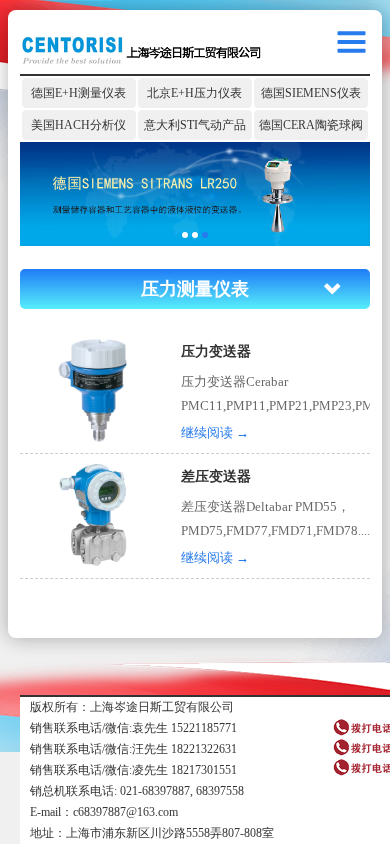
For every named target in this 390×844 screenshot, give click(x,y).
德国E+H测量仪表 (78, 93)
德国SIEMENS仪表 (311, 93)
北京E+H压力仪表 (194, 93)
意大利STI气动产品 (195, 125)
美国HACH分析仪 (78, 125)
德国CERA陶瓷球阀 (311, 125)
